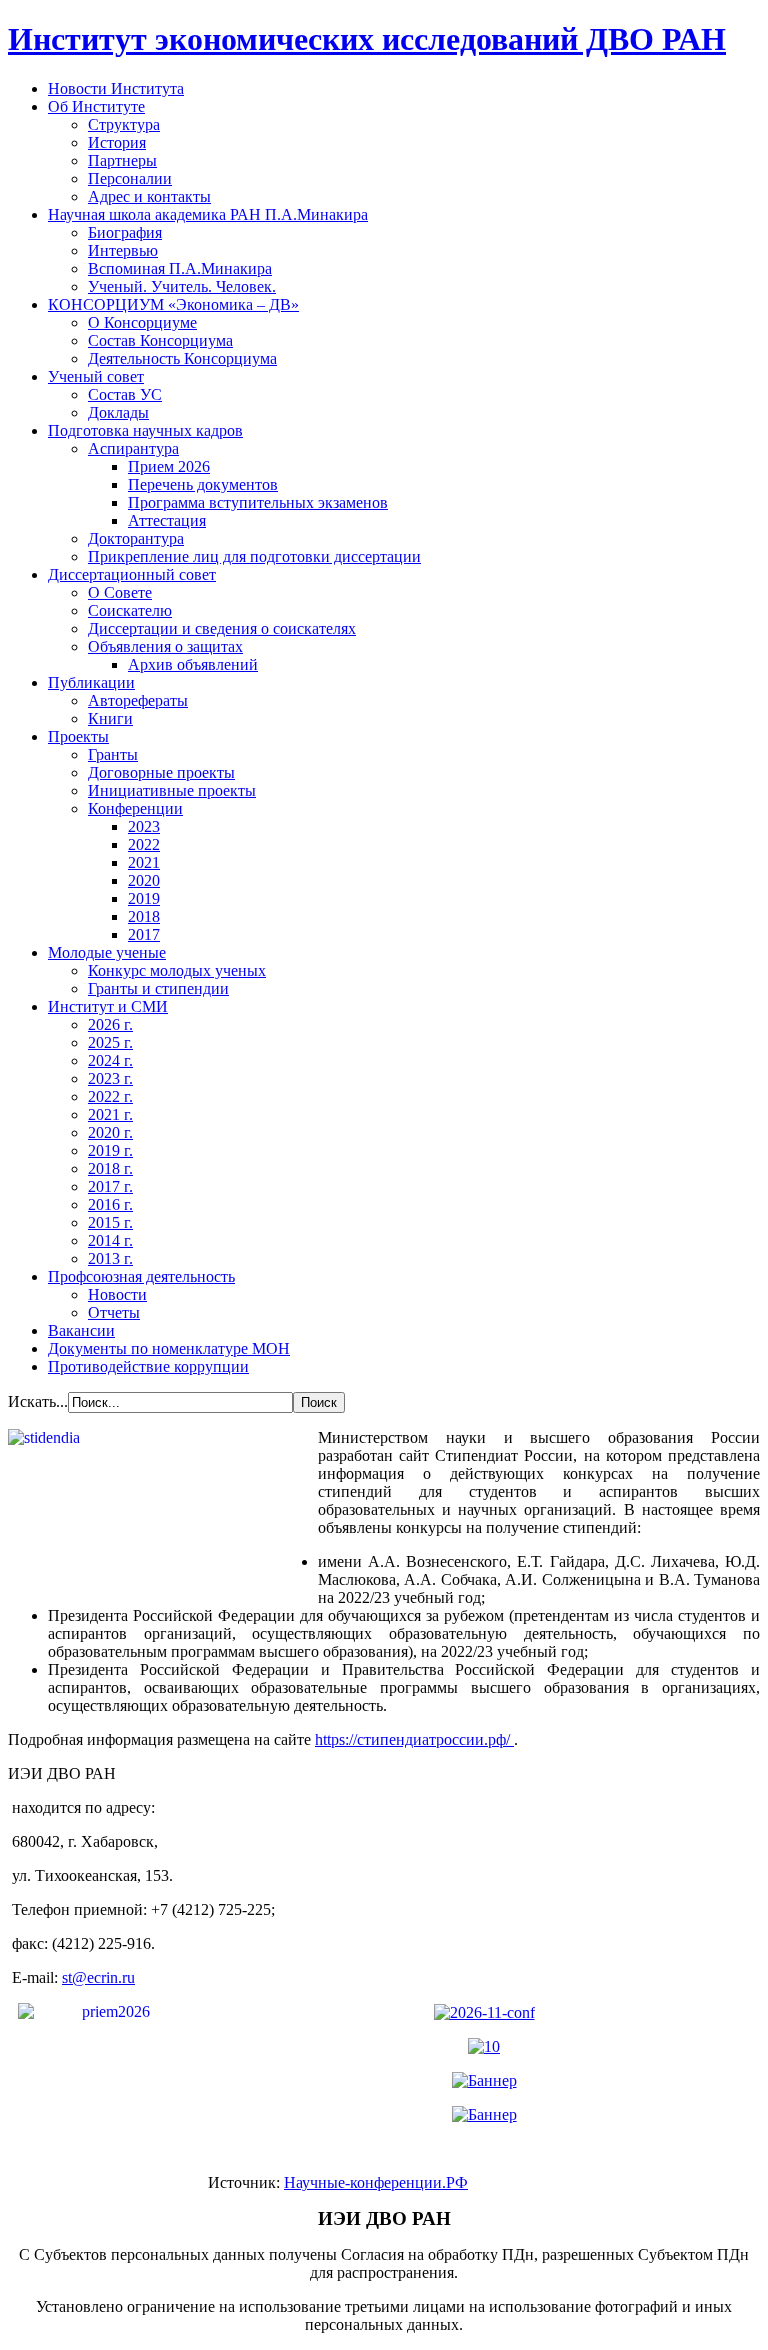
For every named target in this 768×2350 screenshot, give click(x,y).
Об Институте (96, 106)
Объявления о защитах (165, 646)
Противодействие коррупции (148, 1366)
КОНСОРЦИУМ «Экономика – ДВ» (173, 304)
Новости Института (116, 88)
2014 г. (110, 1240)
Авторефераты (138, 700)
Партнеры (122, 160)
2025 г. (110, 1042)
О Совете (120, 592)
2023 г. (110, 1078)
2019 (144, 898)
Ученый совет (96, 376)
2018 (144, 916)
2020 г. (110, 1132)
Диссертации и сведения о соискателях (222, 628)
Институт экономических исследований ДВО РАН (367, 39)
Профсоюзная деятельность (141, 1276)
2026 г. (110, 1024)
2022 (144, 844)
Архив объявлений (193, 664)
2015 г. (110, 1222)
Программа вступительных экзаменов (258, 502)
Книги (110, 718)
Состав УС (125, 394)
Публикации (91, 682)
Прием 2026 (169, 466)
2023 (144, 826)
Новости (117, 1294)
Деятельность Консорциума (182, 358)
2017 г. (110, 1186)
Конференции (135, 808)
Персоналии (130, 178)
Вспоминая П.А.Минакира (180, 268)
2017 (144, 934)
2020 (144, 880)
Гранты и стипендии (158, 988)
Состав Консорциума (160, 340)
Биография (125, 232)
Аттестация (167, 520)
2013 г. (110, 1258)
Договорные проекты (161, 772)
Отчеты (114, 1312)
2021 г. (110, 1114)
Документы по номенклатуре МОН (169, 1348)
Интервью (123, 250)
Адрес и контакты (149, 196)
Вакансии (81, 1330)
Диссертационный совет (132, 574)
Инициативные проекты (172, 790)
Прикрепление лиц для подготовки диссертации (254, 556)
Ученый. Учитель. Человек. (182, 286)
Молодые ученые (107, 952)
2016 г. (110, 1204)
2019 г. (110, 1150)
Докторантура (136, 538)
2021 (144, 862)
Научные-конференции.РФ (376, 2182)
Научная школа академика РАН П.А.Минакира (208, 214)
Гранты (113, 754)
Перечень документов (203, 484)
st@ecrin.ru (98, 1977)
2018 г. (110, 1168)
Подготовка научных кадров (145, 430)
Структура (124, 124)
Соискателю (130, 610)
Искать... (38, 1401)
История (117, 142)
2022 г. (110, 1096)
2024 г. (110, 1060)
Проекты (78, 736)
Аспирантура (133, 448)
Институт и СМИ (108, 1006)
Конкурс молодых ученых (177, 970)
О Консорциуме (142, 322)
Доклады (118, 412)
